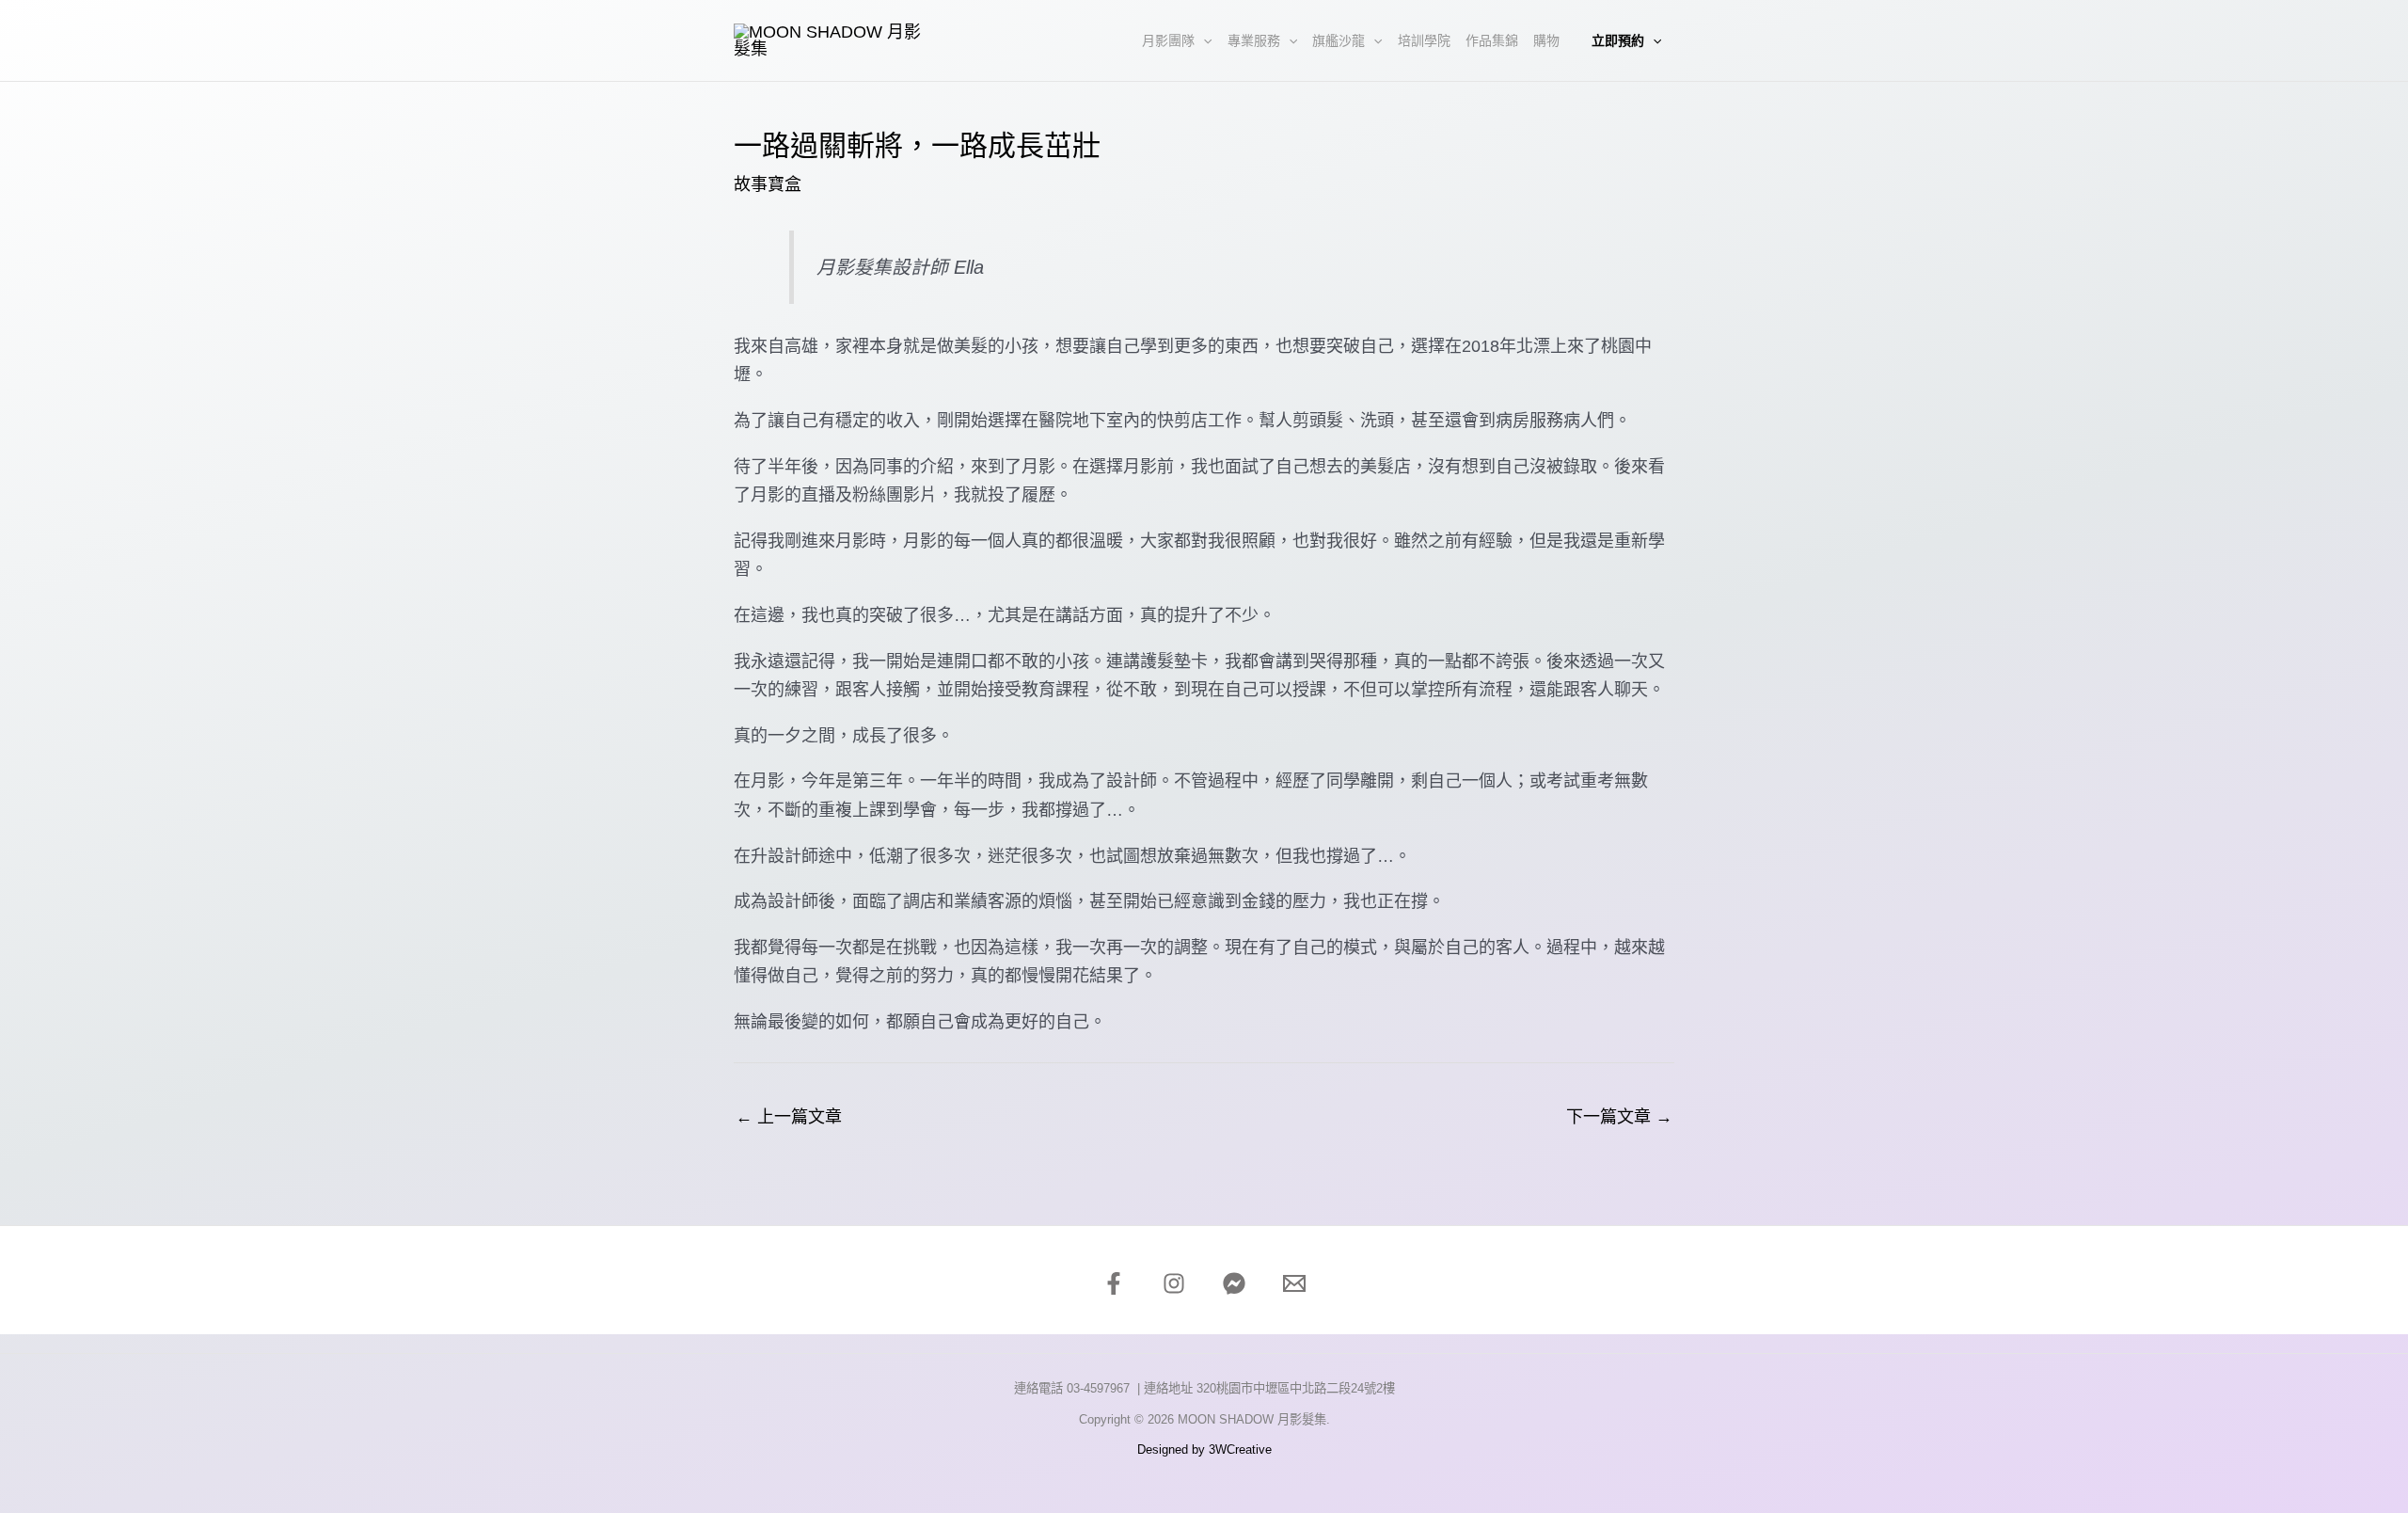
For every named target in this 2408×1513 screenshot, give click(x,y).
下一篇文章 (1619, 1117)
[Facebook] (1114, 1283)
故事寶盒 (768, 184)
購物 (1546, 40)
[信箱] (1294, 1283)
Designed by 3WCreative (1204, 1449)
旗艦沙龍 (1339, 40)
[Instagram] (1174, 1283)
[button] (1203, 40)
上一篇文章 (789, 1117)
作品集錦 (1492, 40)
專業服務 (1254, 40)
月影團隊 (1168, 40)
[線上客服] (1234, 1283)
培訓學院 (1424, 40)
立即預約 (1618, 40)
